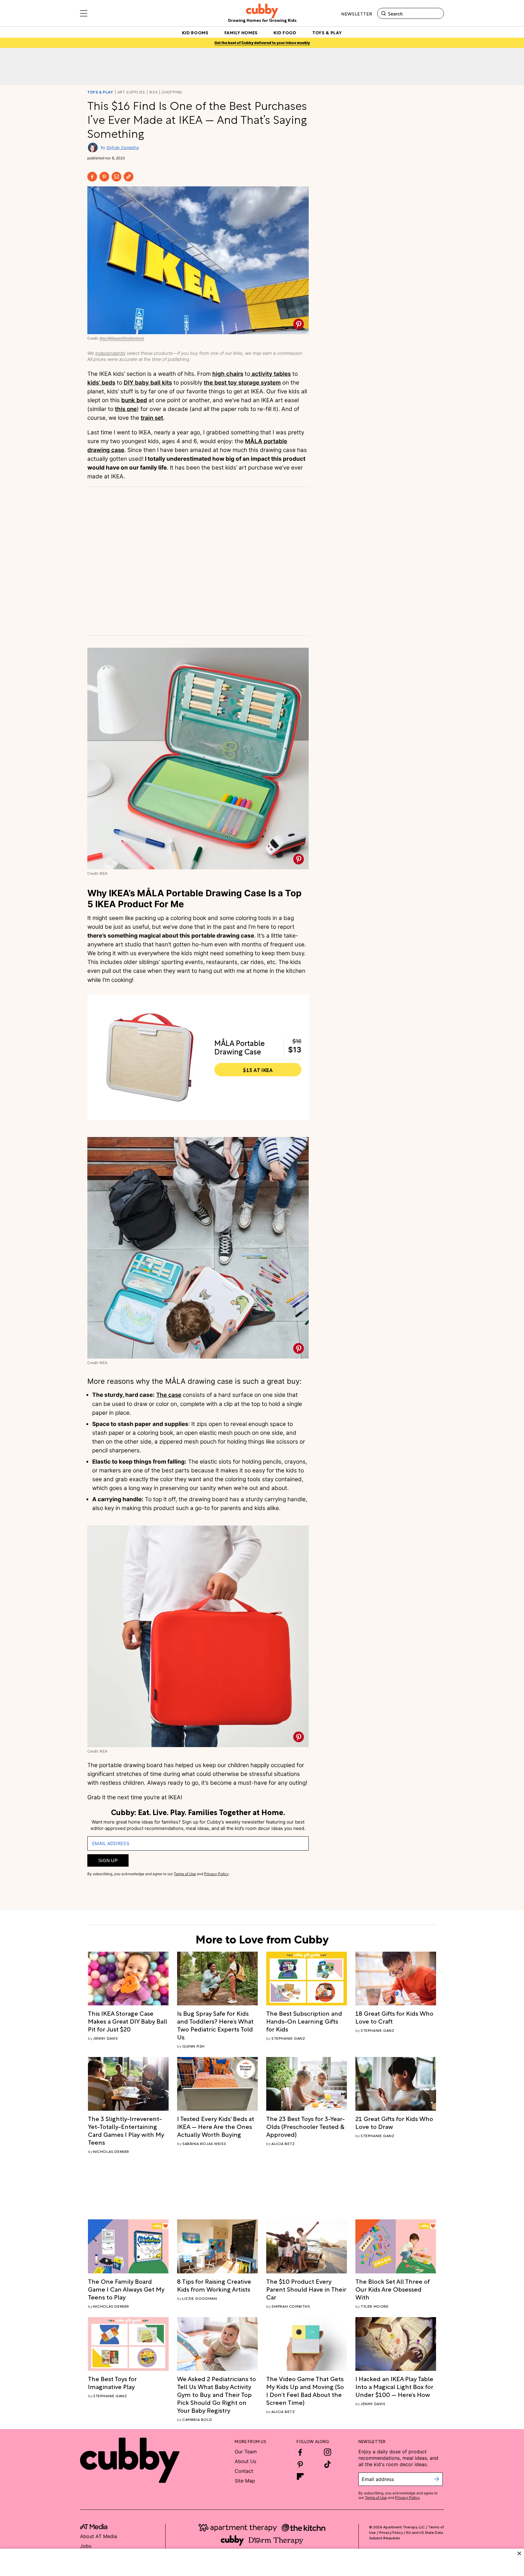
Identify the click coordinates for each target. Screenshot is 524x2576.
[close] (519, 2553)
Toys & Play (100, 92)
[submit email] (437, 2479)
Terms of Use (185, 1874)
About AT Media (99, 2536)
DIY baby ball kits (148, 383)
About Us (245, 2461)
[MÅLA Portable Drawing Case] (150, 1057)
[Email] (116, 177)
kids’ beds (101, 383)
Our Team (246, 2452)
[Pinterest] (104, 177)
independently (110, 353)
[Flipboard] (300, 2476)
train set (152, 418)
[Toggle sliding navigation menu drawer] (84, 13)
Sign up (108, 1860)
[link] (128, 2021)
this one (126, 409)
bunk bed (134, 400)
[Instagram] (327, 2452)
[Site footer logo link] (130, 2460)
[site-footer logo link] (94, 2527)
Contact (244, 2471)
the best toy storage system (242, 383)
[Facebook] (92, 177)
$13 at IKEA (258, 1070)
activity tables (270, 374)
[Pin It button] (299, 324)
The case (169, 1395)
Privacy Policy (216, 1874)
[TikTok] (327, 2464)
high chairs (228, 374)
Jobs (86, 2546)
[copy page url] (129, 177)
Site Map (245, 2481)
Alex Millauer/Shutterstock (122, 338)
